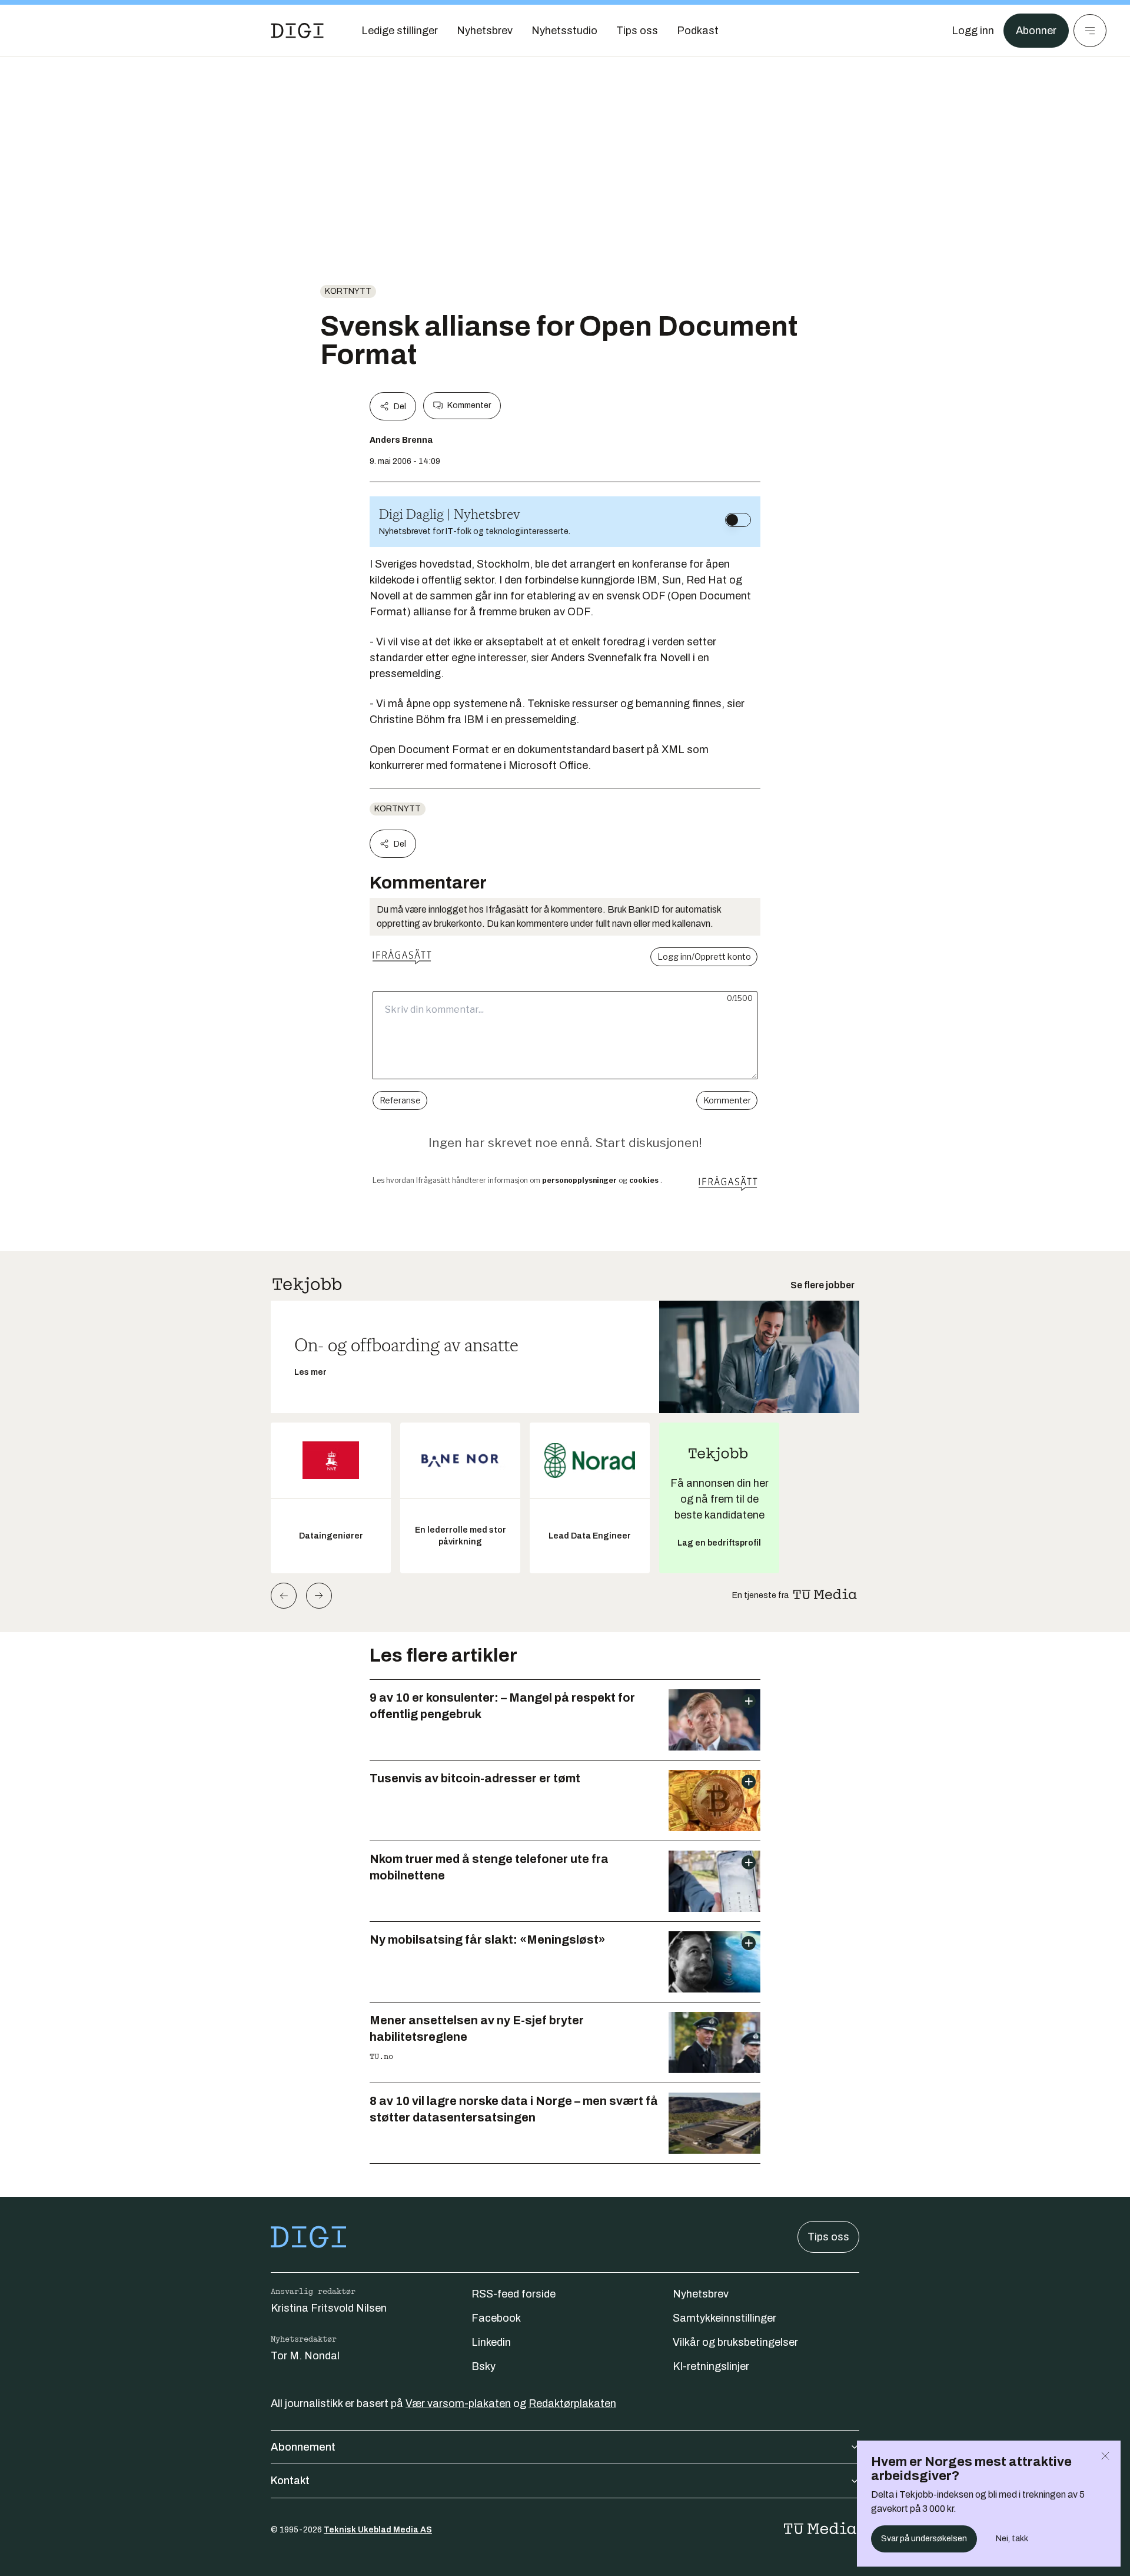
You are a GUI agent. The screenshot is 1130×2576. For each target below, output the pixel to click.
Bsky (483, 2366)
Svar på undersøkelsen (924, 2539)
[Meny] (1090, 31)
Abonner (1036, 31)
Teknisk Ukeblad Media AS (378, 2530)
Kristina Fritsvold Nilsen (329, 2308)
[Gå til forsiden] (297, 31)
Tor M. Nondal (305, 2356)
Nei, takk (1012, 2539)
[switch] (738, 520)
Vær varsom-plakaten (458, 2403)
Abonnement (303, 2447)
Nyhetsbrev (701, 2294)
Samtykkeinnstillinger (724, 2318)
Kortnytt (348, 291)
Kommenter (469, 405)
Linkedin (491, 2342)
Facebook (496, 2318)
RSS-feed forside (514, 2294)
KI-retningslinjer (711, 2366)
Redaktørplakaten (572, 2403)
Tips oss (828, 2237)
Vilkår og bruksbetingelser (735, 2342)
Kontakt (290, 2481)
